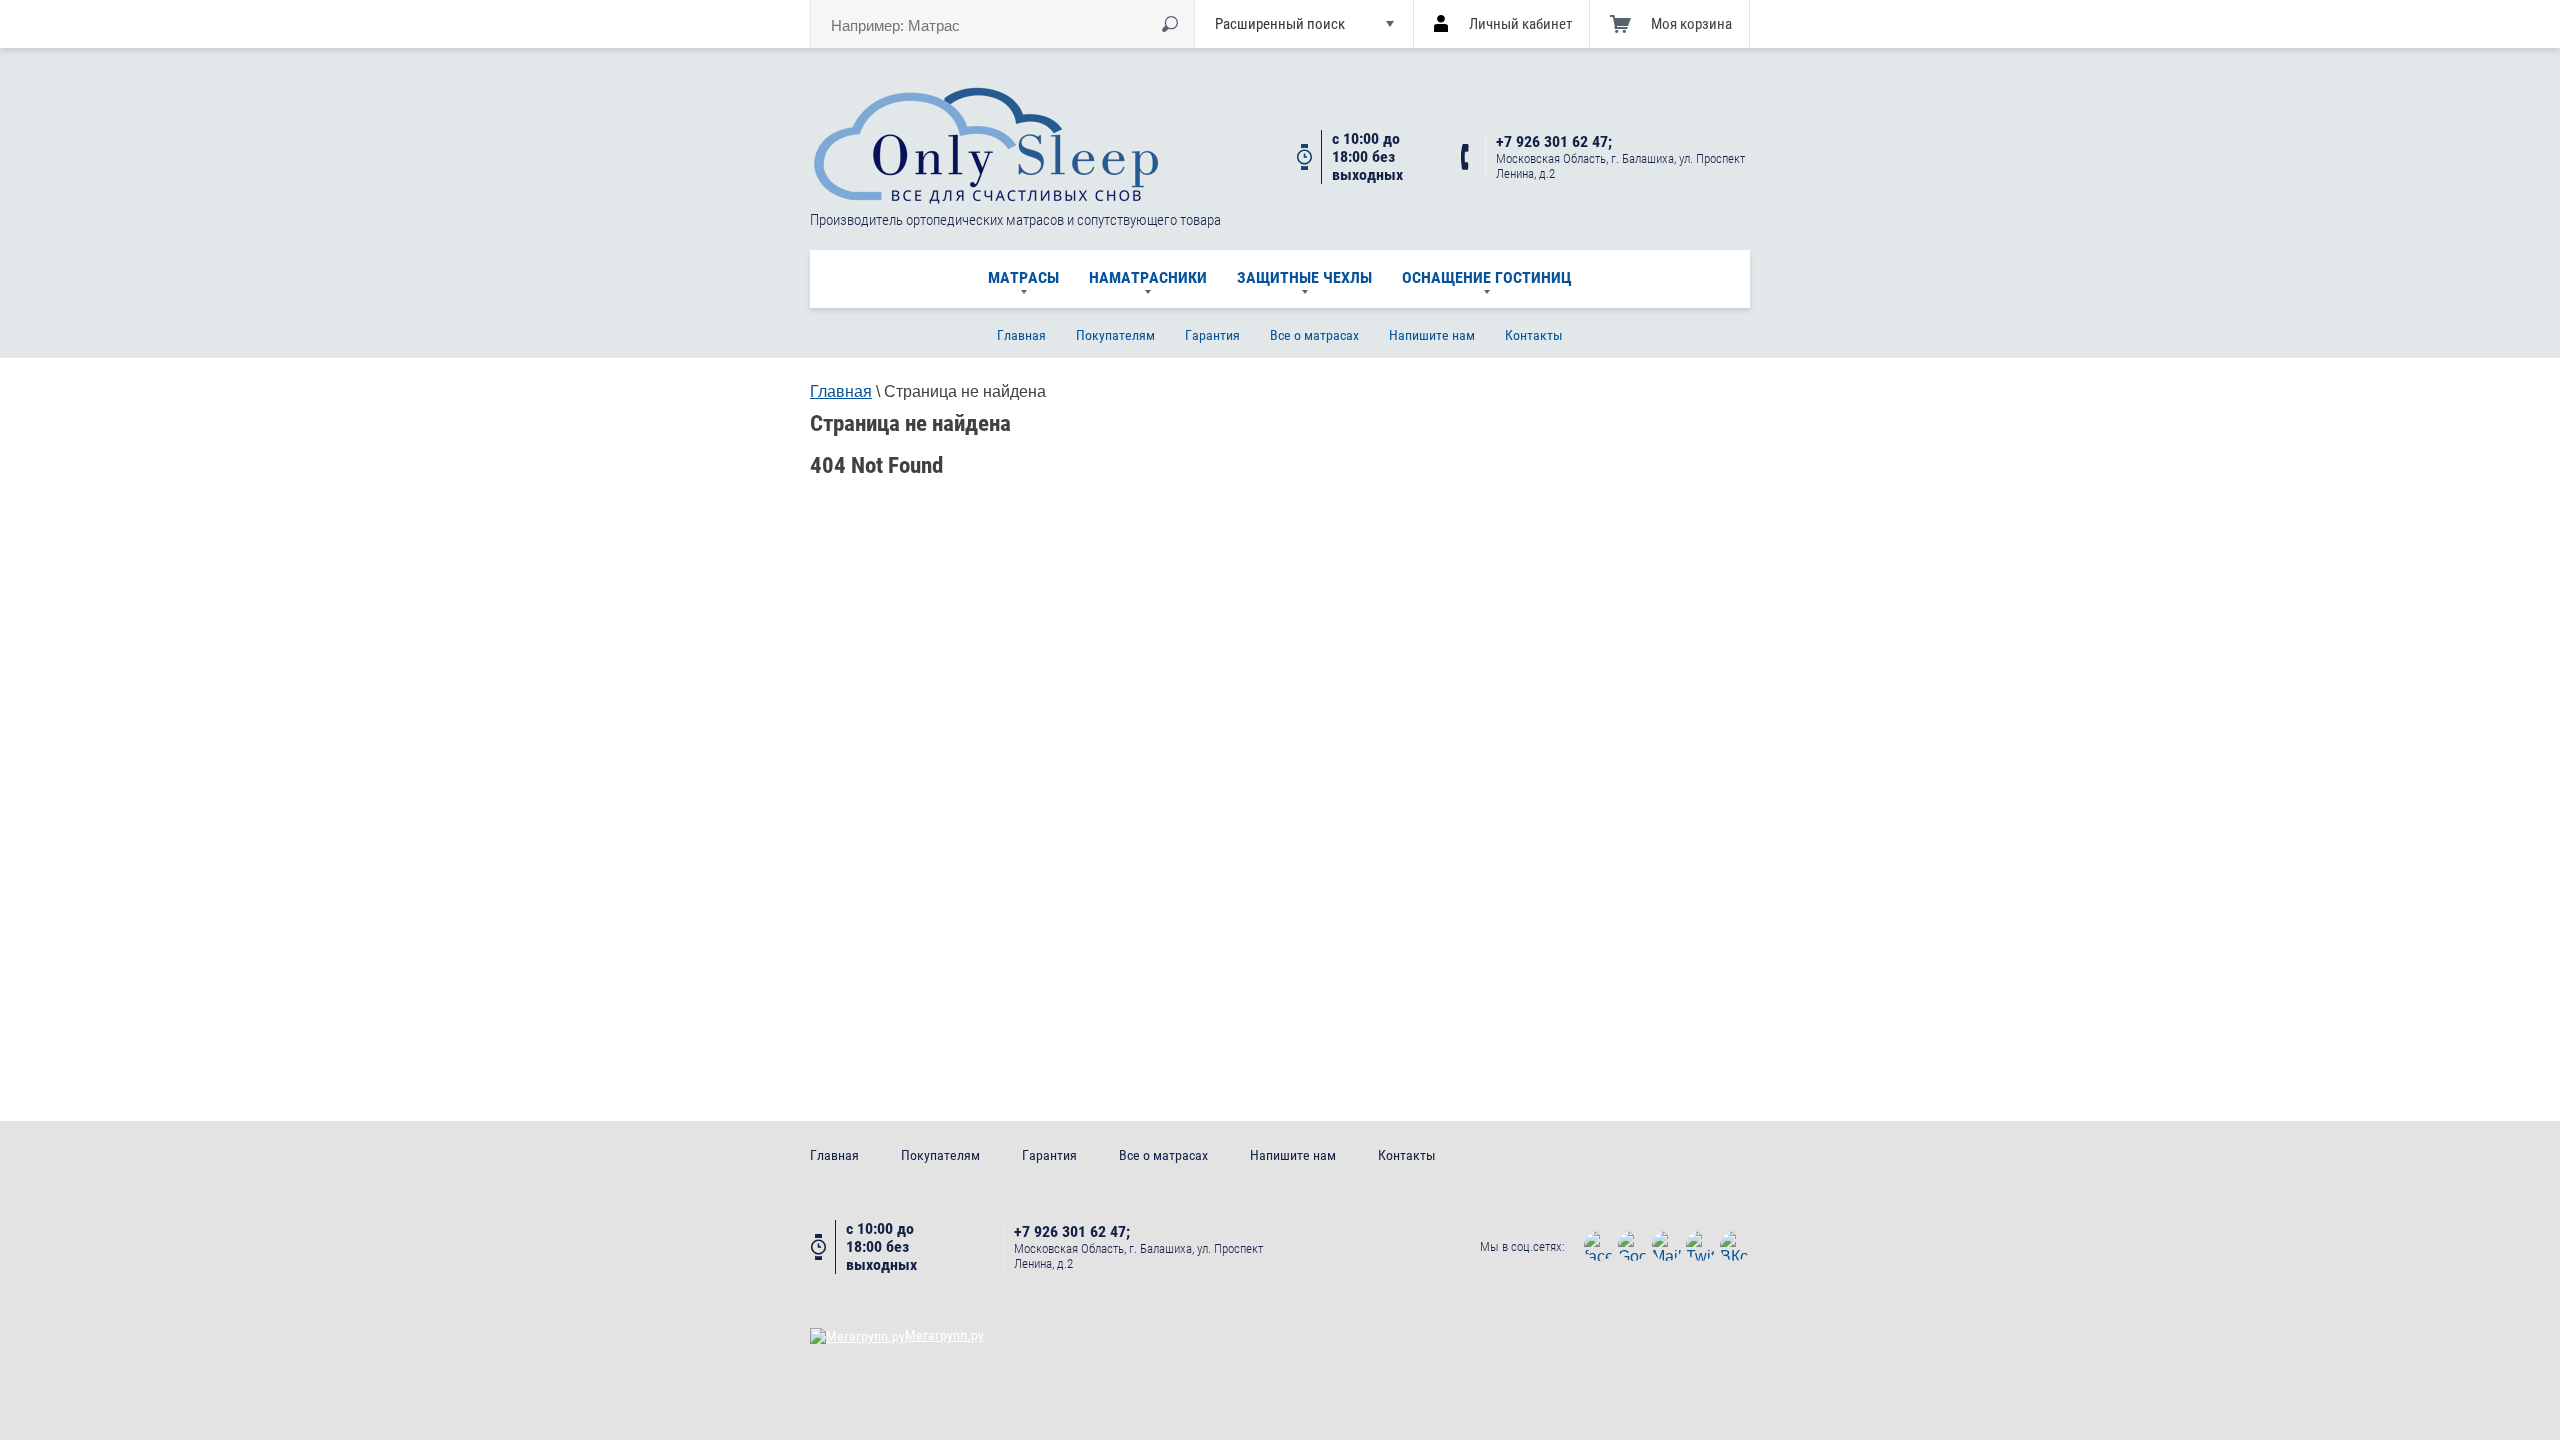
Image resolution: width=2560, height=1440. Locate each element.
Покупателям (1115, 335)
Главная (1021, 335)
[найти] (1170, 24)
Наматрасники (1148, 277)
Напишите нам (1432, 335)
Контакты (1534, 335)
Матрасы (1023, 277)
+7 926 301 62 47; (1554, 142)
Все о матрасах (1314, 335)
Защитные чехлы (1304, 277)
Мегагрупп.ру (944, 1335)
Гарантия (1212, 335)
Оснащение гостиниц (1487, 277)
